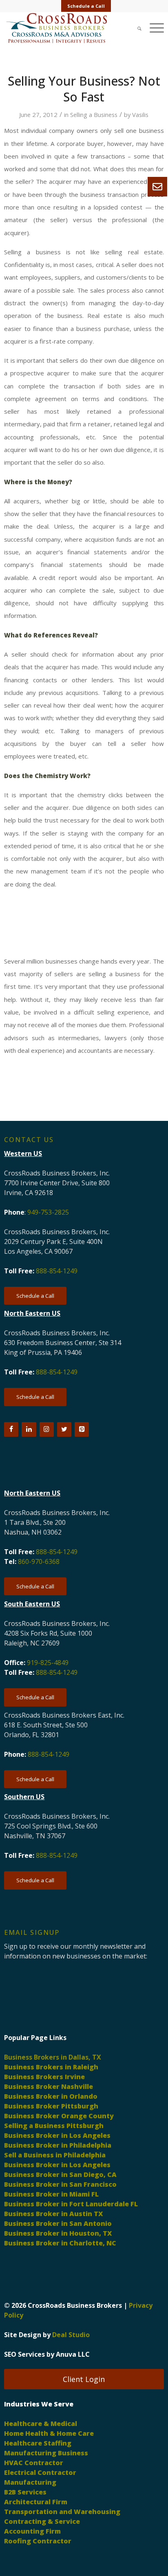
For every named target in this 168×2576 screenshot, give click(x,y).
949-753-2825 (48, 1212)
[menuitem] (86, 6)
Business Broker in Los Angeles (57, 2135)
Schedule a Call (86, 6)
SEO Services (24, 2354)
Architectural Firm (36, 2502)
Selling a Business (94, 115)
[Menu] (153, 28)
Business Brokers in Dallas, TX (53, 2057)
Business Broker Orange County (59, 2116)
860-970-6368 (39, 1561)
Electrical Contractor (40, 2472)
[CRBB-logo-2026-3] (68, 28)
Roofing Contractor (38, 2541)
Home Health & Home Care (49, 2433)
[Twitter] (64, 1429)
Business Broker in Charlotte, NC (60, 2243)
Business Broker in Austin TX (54, 2214)
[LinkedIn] (29, 1429)
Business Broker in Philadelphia (58, 2145)
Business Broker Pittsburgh (51, 2106)
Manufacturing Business (46, 2453)
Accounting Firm (32, 2531)
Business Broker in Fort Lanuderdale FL (71, 2204)
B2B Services (25, 2492)
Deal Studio (71, 2335)
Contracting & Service (42, 2521)
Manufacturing (30, 2482)
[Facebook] (11, 1429)
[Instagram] (47, 1429)
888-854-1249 (57, 1271)
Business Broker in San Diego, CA (60, 2175)
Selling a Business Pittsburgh (54, 2126)
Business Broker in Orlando (51, 2096)
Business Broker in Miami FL (51, 2194)
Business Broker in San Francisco (60, 2184)
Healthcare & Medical (41, 2424)
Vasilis (140, 115)
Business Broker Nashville (49, 2086)
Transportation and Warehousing (62, 2512)
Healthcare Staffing (38, 2443)
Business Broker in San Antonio (58, 2223)
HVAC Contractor (34, 2463)
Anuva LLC (73, 2354)
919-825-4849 (48, 1663)
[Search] (135, 28)
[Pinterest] (82, 1429)
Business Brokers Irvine (44, 2077)
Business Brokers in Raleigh (51, 2067)
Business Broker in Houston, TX (58, 2233)
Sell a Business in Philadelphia (55, 2155)
